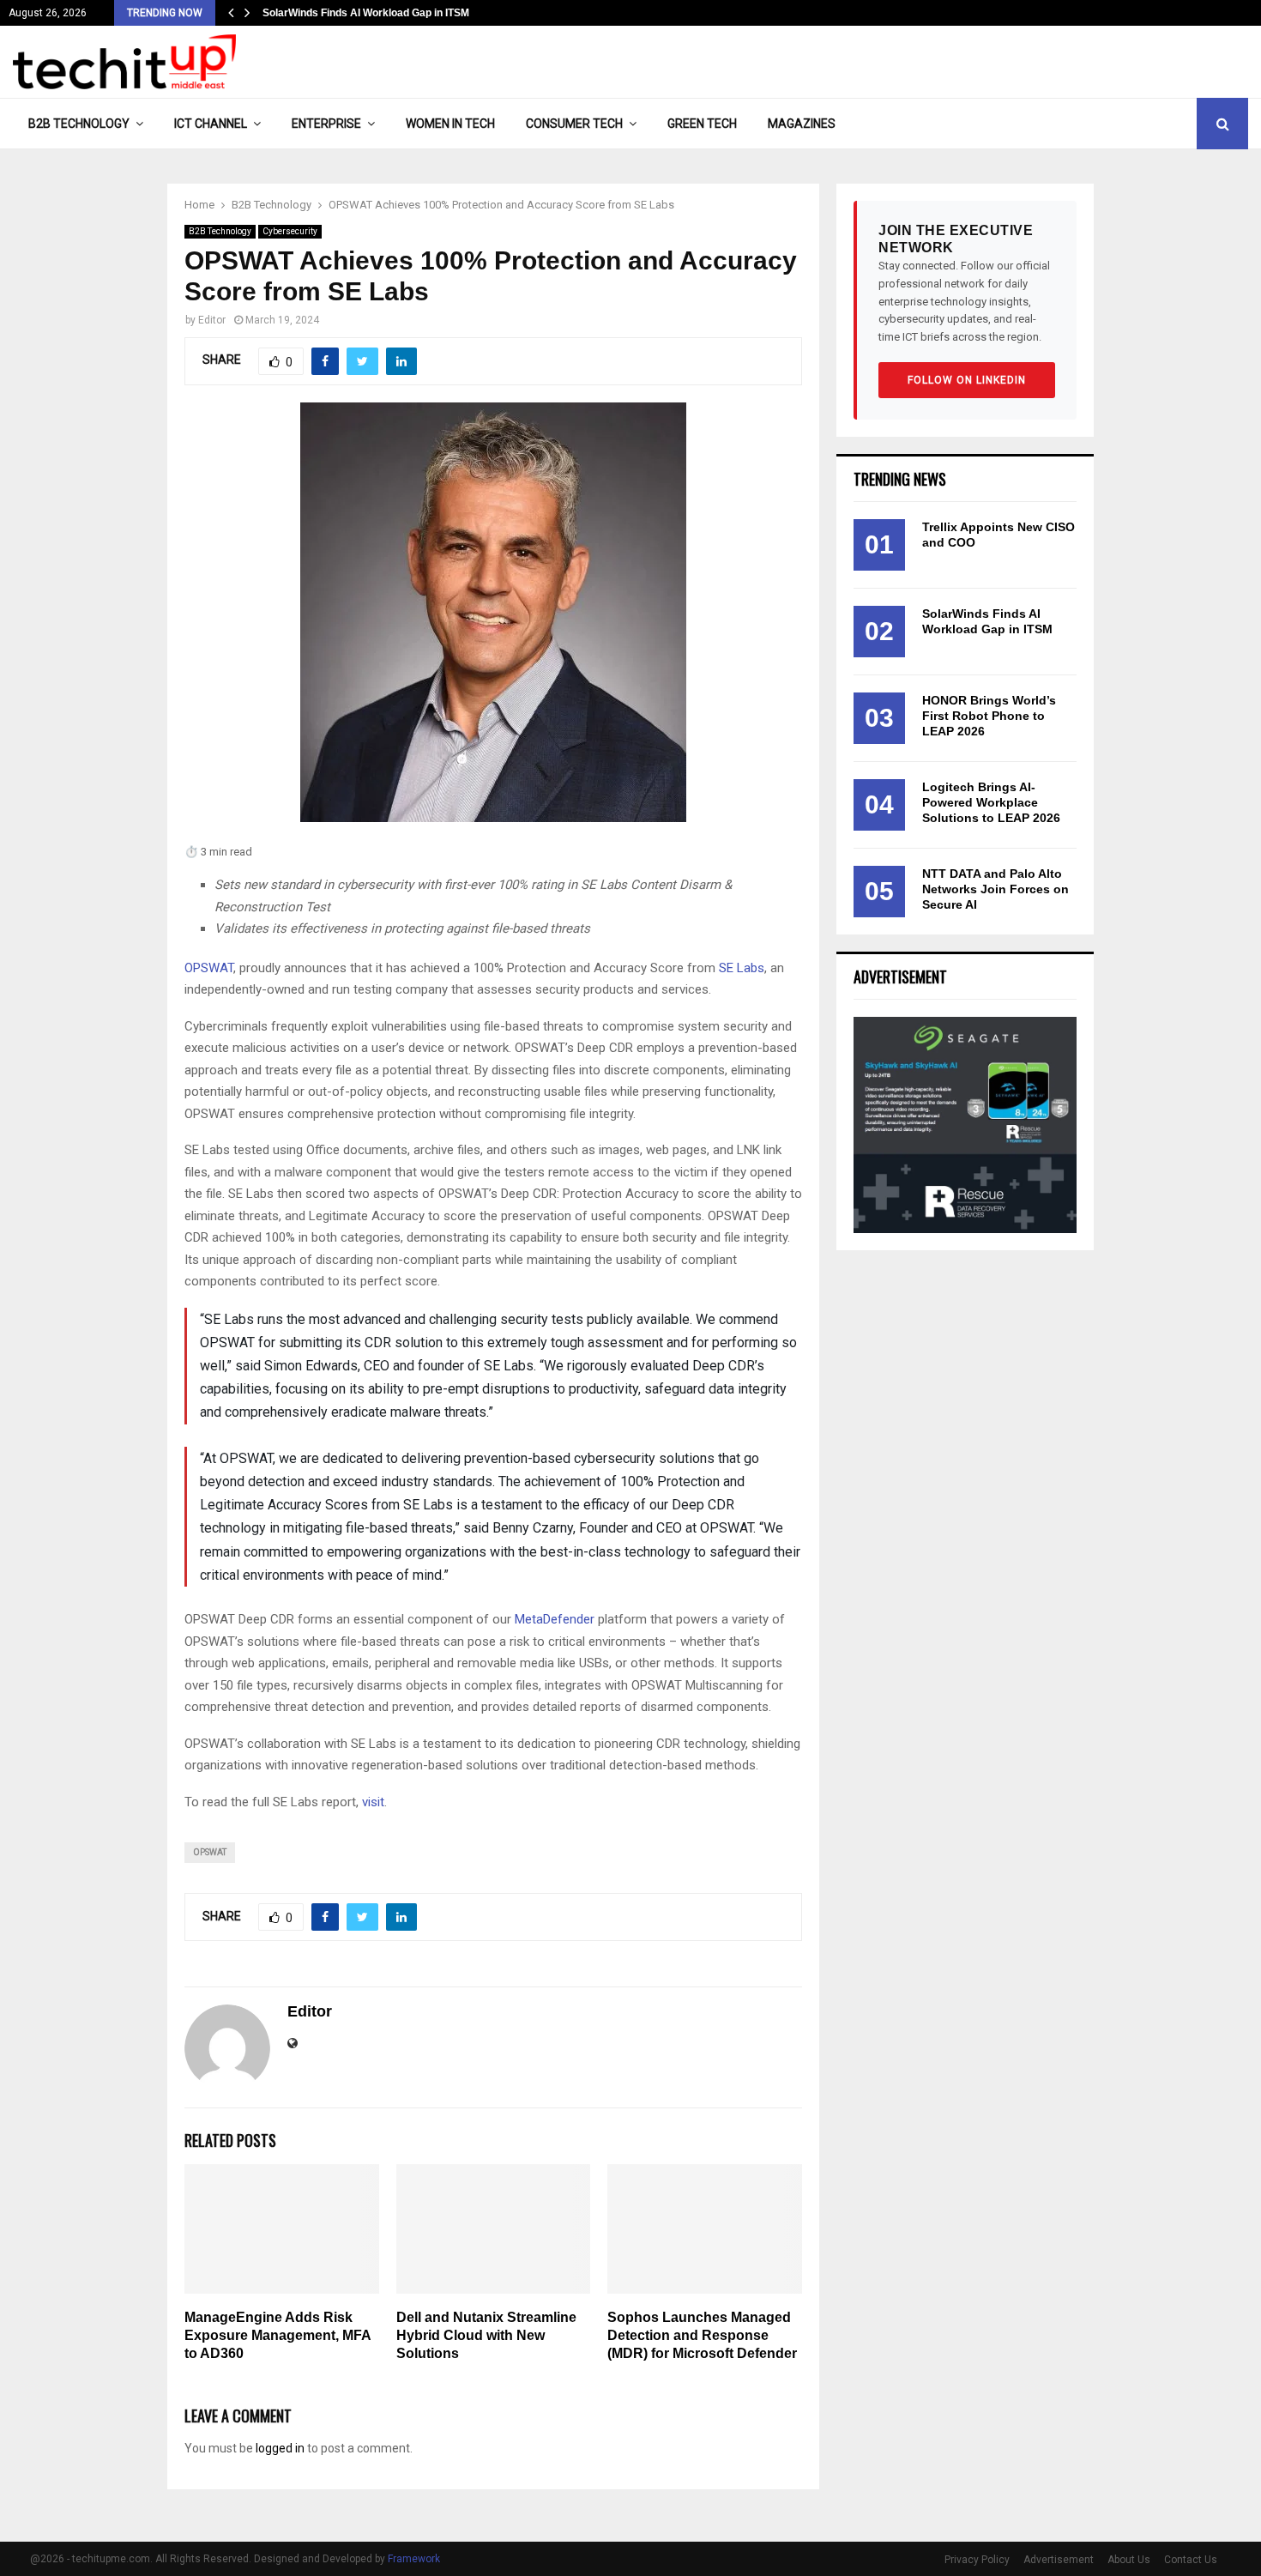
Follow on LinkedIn (967, 380)
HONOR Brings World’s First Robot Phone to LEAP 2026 (989, 716)
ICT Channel (211, 124)
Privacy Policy (977, 2560)
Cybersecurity (290, 231)
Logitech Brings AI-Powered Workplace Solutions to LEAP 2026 (991, 802)
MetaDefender (555, 1619)
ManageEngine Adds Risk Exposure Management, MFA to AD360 (278, 2335)
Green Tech (702, 124)
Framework (414, 2559)
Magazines (802, 124)
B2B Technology (79, 124)
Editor (212, 320)
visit (373, 1802)
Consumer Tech (574, 124)
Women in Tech (450, 124)
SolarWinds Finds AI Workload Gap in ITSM (366, 13)
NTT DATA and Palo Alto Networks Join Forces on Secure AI (996, 889)
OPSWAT (209, 968)
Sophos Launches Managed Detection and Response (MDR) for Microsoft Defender (702, 2335)
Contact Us (1191, 2560)
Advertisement (1059, 2560)
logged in (280, 2448)
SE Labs (742, 968)
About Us (1129, 2560)
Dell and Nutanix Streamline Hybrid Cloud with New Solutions (486, 2335)
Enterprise (326, 124)
